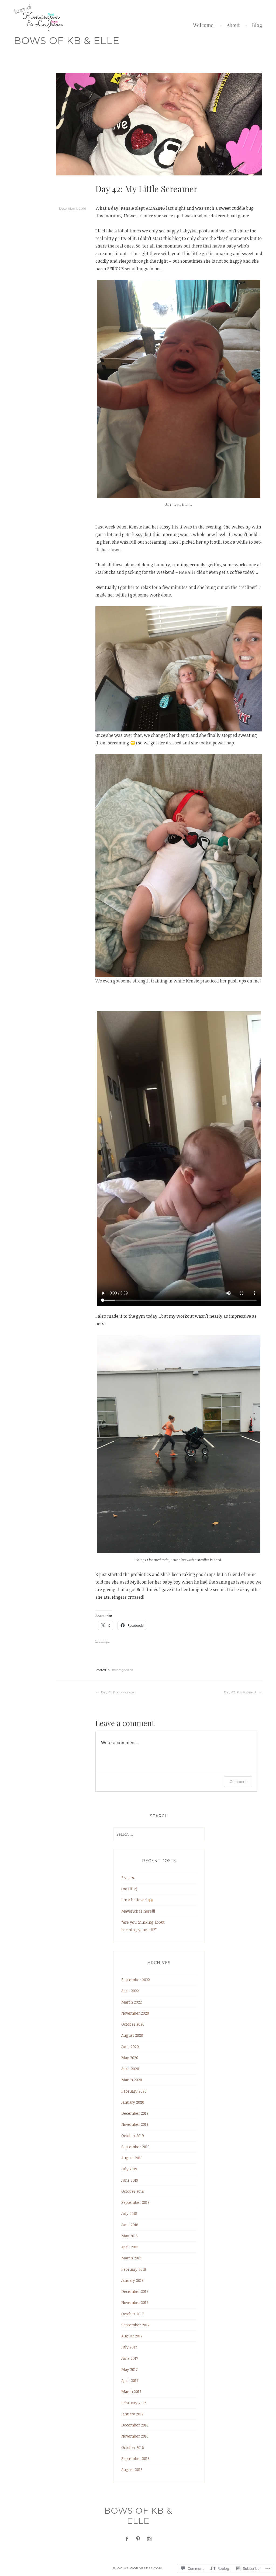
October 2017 (132, 2314)
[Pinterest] (138, 2539)
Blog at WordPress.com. (138, 2568)
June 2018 (130, 2225)
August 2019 (132, 2158)
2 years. (128, 1878)
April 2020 (130, 2069)
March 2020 (132, 2080)
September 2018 (135, 2202)
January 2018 (132, 2280)
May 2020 (130, 2058)
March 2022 (132, 2002)
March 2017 (131, 2392)
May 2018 (130, 2236)
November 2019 (135, 2124)
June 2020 (130, 2047)
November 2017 (135, 2302)
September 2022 (136, 1980)
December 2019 (135, 2113)
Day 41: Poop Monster (118, 1692)
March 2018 (131, 2258)
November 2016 (135, 2436)
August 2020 (132, 2035)
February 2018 (134, 2269)
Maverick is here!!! (138, 1911)
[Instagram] (149, 2539)
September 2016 (135, 2458)
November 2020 (135, 2013)
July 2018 (129, 2213)
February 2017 (134, 2403)
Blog (257, 25)
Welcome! (204, 25)
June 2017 (130, 2358)
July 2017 (129, 2347)
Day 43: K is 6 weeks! (240, 1692)
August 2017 (132, 2336)
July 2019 (129, 2169)
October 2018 (133, 2191)
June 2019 (130, 2180)
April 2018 (130, 2247)
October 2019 (133, 2136)
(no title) (129, 1889)
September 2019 (135, 2147)
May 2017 (129, 2369)
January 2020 (133, 2102)
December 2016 (135, 2425)
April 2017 (130, 2380)
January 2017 (132, 2414)
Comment (238, 1782)
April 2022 (130, 1991)
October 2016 (133, 2447)
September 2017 (135, 2325)
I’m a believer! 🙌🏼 (137, 1900)
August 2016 (132, 2470)
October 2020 (133, 2024)
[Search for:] (159, 1834)
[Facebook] (127, 2539)
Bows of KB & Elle (67, 40)
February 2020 (134, 2091)
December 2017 (135, 2291)
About (233, 25)
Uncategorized (122, 1670)
